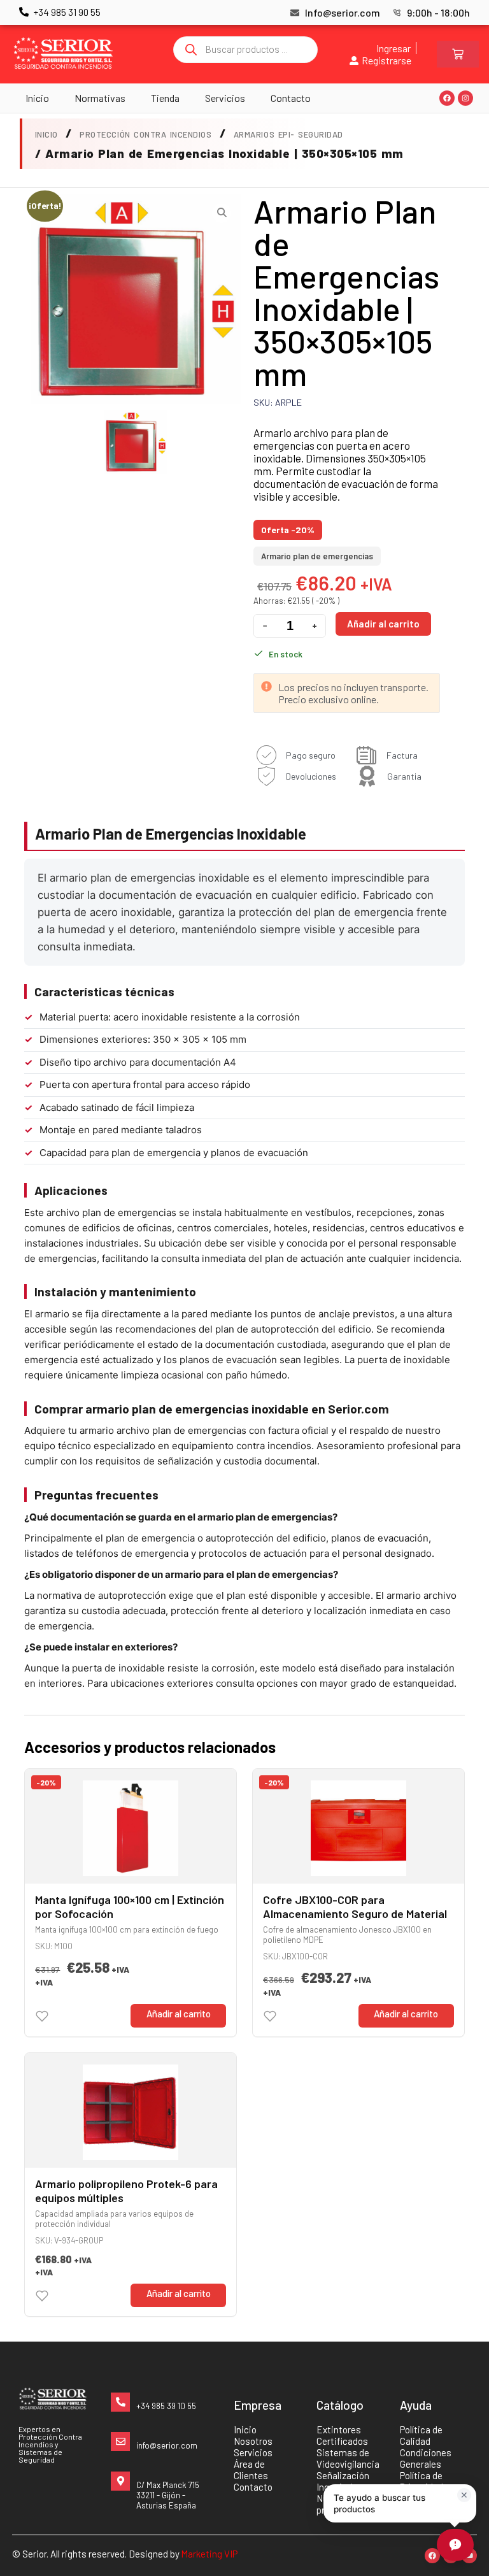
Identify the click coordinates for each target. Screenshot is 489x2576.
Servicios (225, 98)
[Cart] (458, 54)
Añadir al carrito (383, 624)
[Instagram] (465, 98)
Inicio (37, 98)
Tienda (165, 98)
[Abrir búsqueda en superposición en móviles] (246, 50)
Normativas (100, 98)
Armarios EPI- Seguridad (288, 134)
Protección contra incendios (145, 134)
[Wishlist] (42, 2016)
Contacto (291, 98)
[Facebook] (447, 98)
